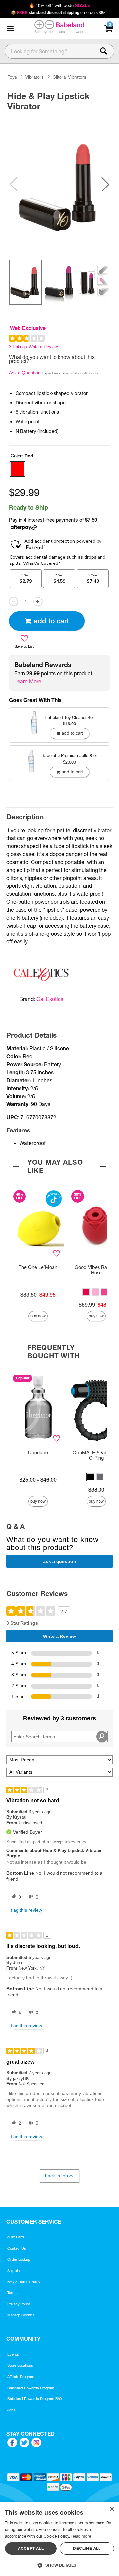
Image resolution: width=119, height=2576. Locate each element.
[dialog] (59, 2539)
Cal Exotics (50, 999)
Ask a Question (25, 373)
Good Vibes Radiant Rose (96, 1270)
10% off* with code (59, 5)
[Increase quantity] (38, 601)
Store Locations (20, 2365)
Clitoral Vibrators (69, 77)
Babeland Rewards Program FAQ (35, 2399)
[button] (10, 28)
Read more (81, 2536)
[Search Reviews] (102, 1737)
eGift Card (16, 2237)
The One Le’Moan (38, 1267)
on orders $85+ (60, 12)
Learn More (28, 681)
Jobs (11, 2410)
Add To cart (51, 621)
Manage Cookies (21, 2315)
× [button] (112, 2509)
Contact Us (17, 2248)
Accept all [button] (31, 2548)
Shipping (14, 2271)
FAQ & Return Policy (24, 2282)
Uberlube (38, 1453)
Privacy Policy (19, 2304)
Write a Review (43, 347)
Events (13, 2354)
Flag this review (26, 1910)
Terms (12, 2293)
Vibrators (35, 77)
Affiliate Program (21, 2377)
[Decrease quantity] (13, 601)
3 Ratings (18, 347)
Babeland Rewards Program (31, 2388)
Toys (12, 77)
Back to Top (57, 2176)
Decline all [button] (87, 2548)
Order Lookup (19, 2259)
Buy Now (38, 1316)
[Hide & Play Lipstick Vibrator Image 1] (59, 184)
